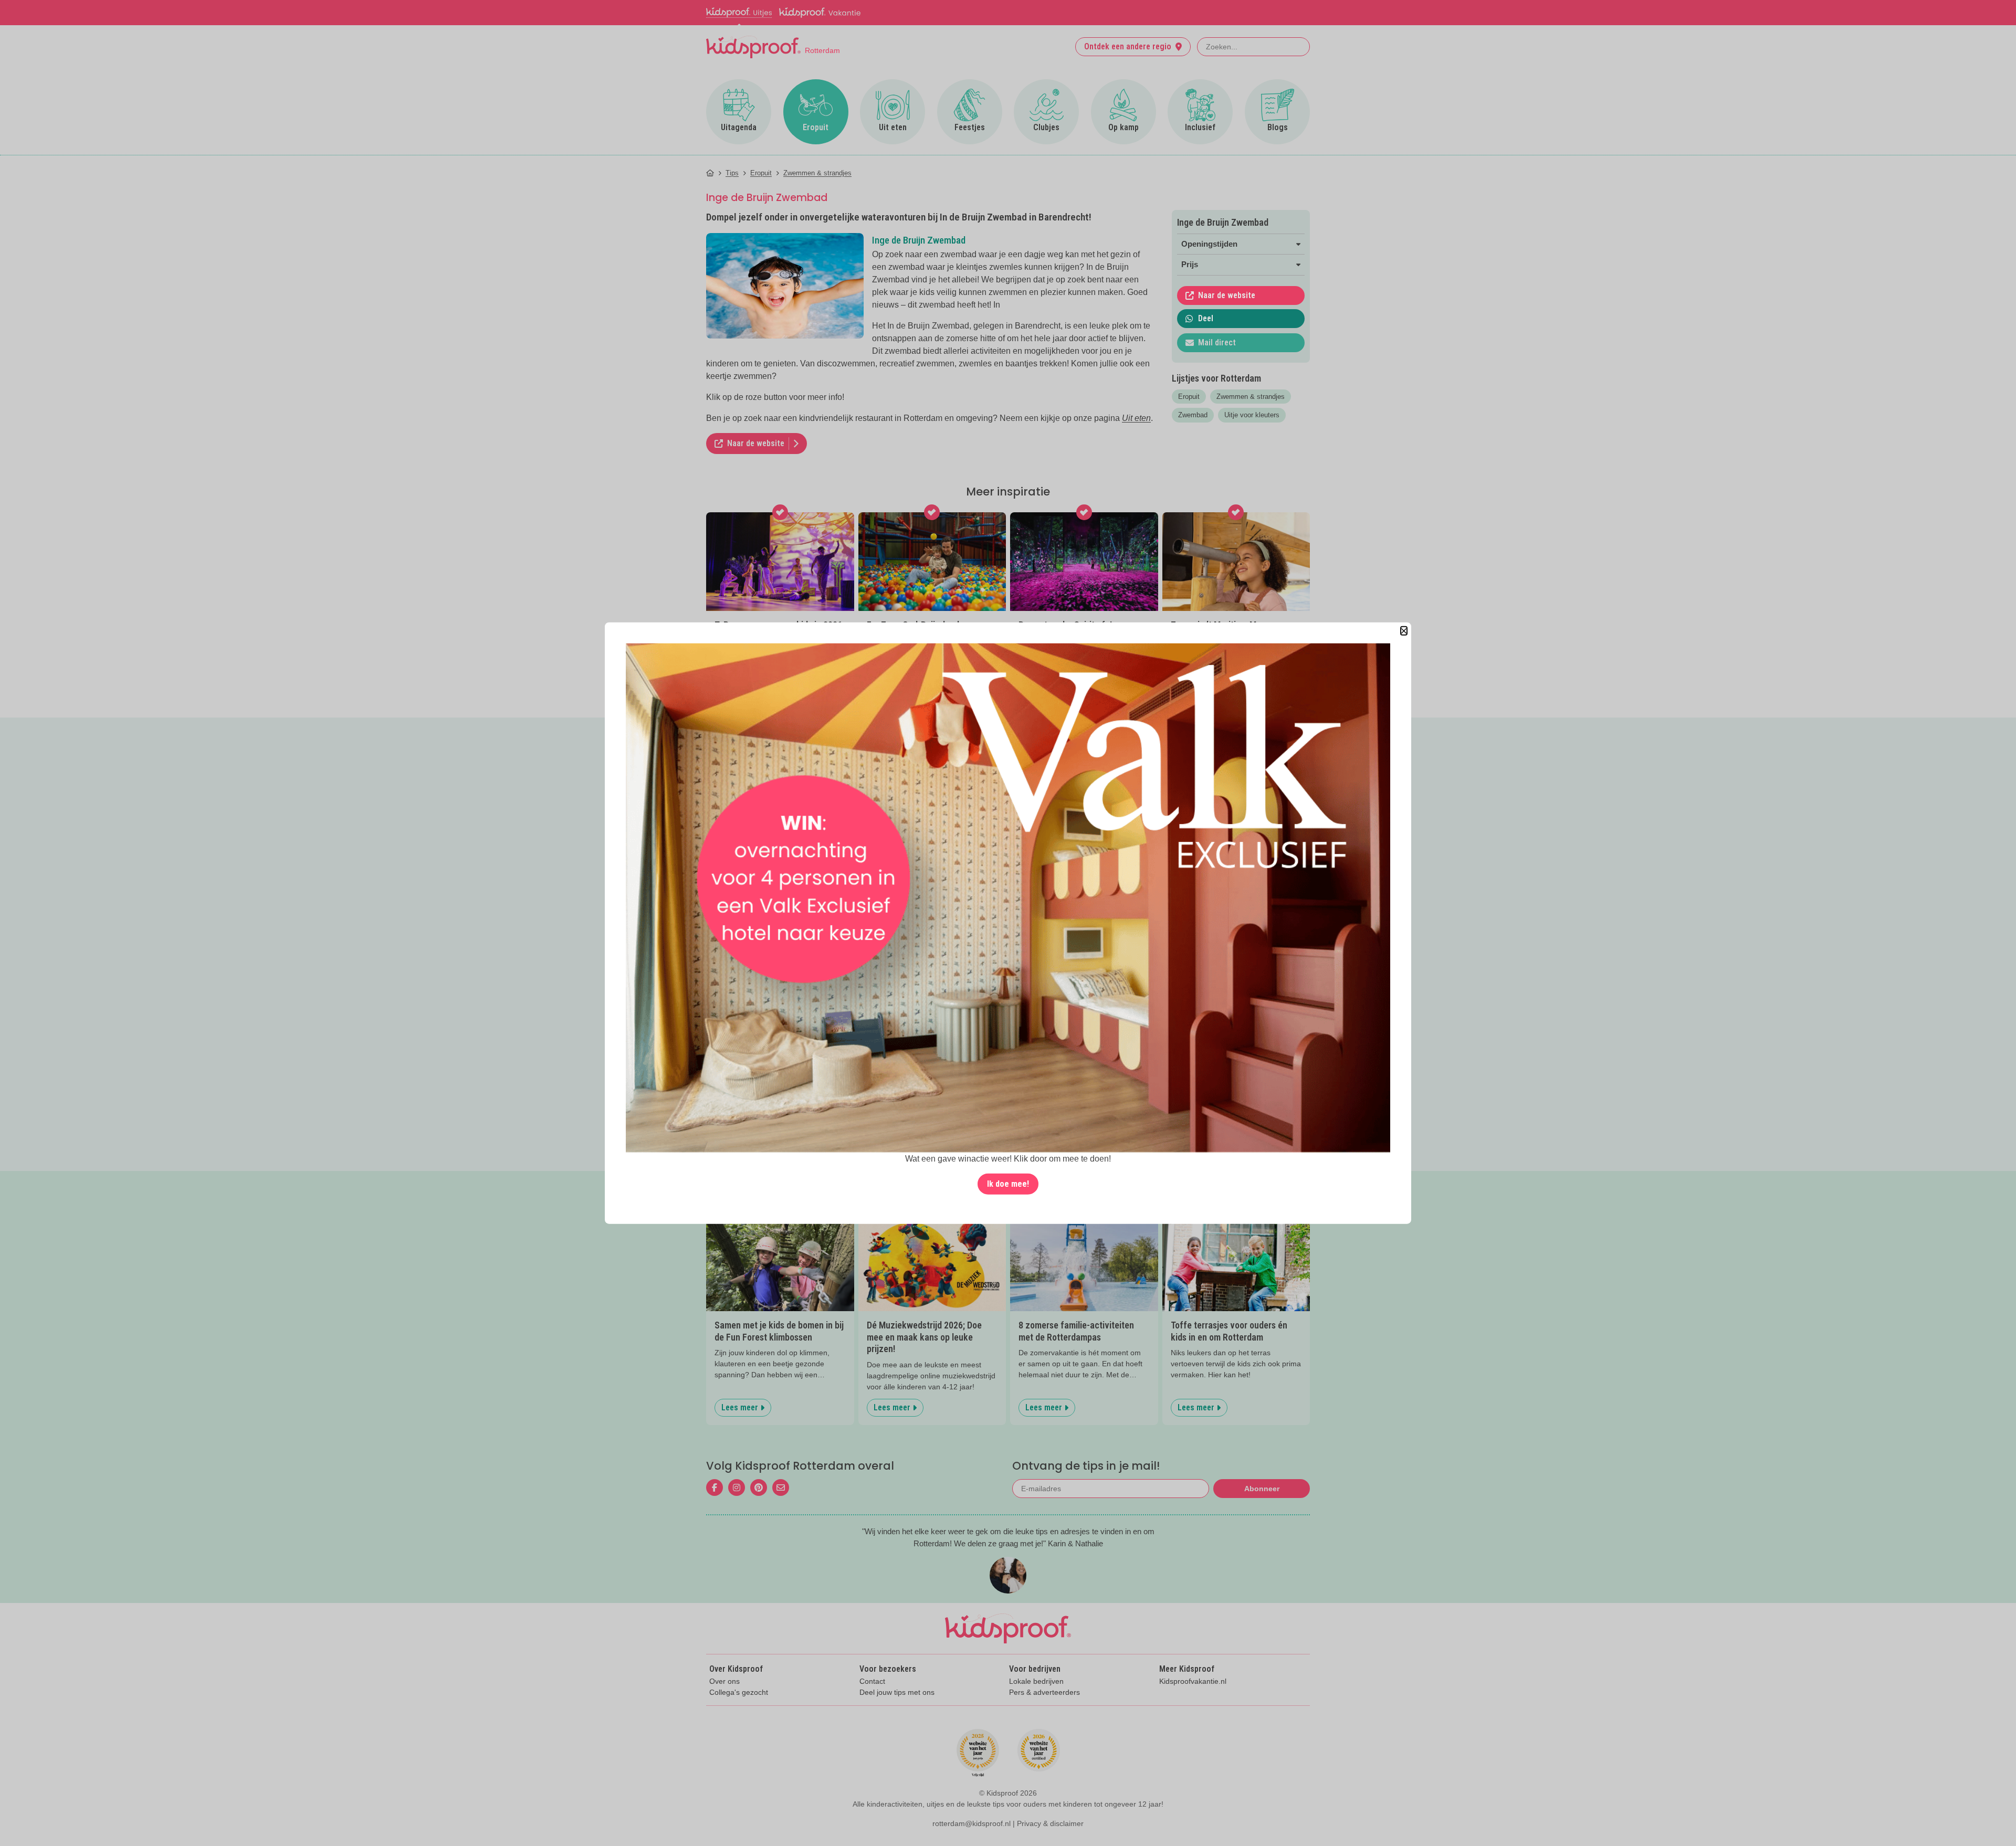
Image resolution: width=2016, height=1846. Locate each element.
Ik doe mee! (1008, 1184)
